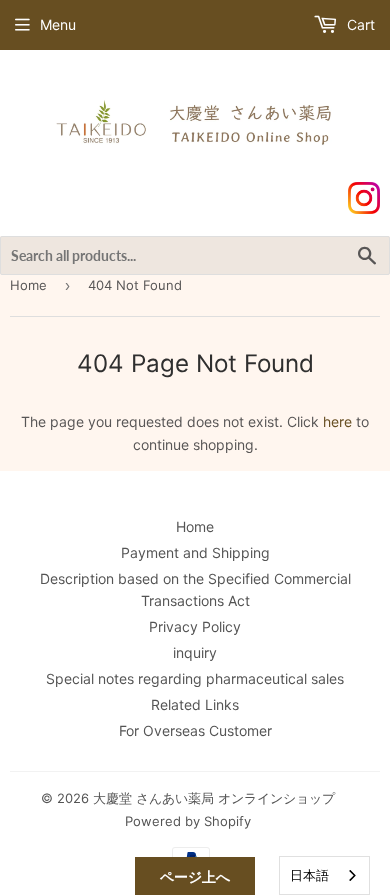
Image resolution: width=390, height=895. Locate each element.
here (337, 421)
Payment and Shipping (195, 552)
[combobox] (324, 875)
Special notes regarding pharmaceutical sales (195, 678)
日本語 (309, 875)
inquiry (195, 652)
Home (28, 285)
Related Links (195, 704)
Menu (58, 24)
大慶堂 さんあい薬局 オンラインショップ (214, 798)
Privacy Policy (195, 626)
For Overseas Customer (195, 730)
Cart (359, 24)
